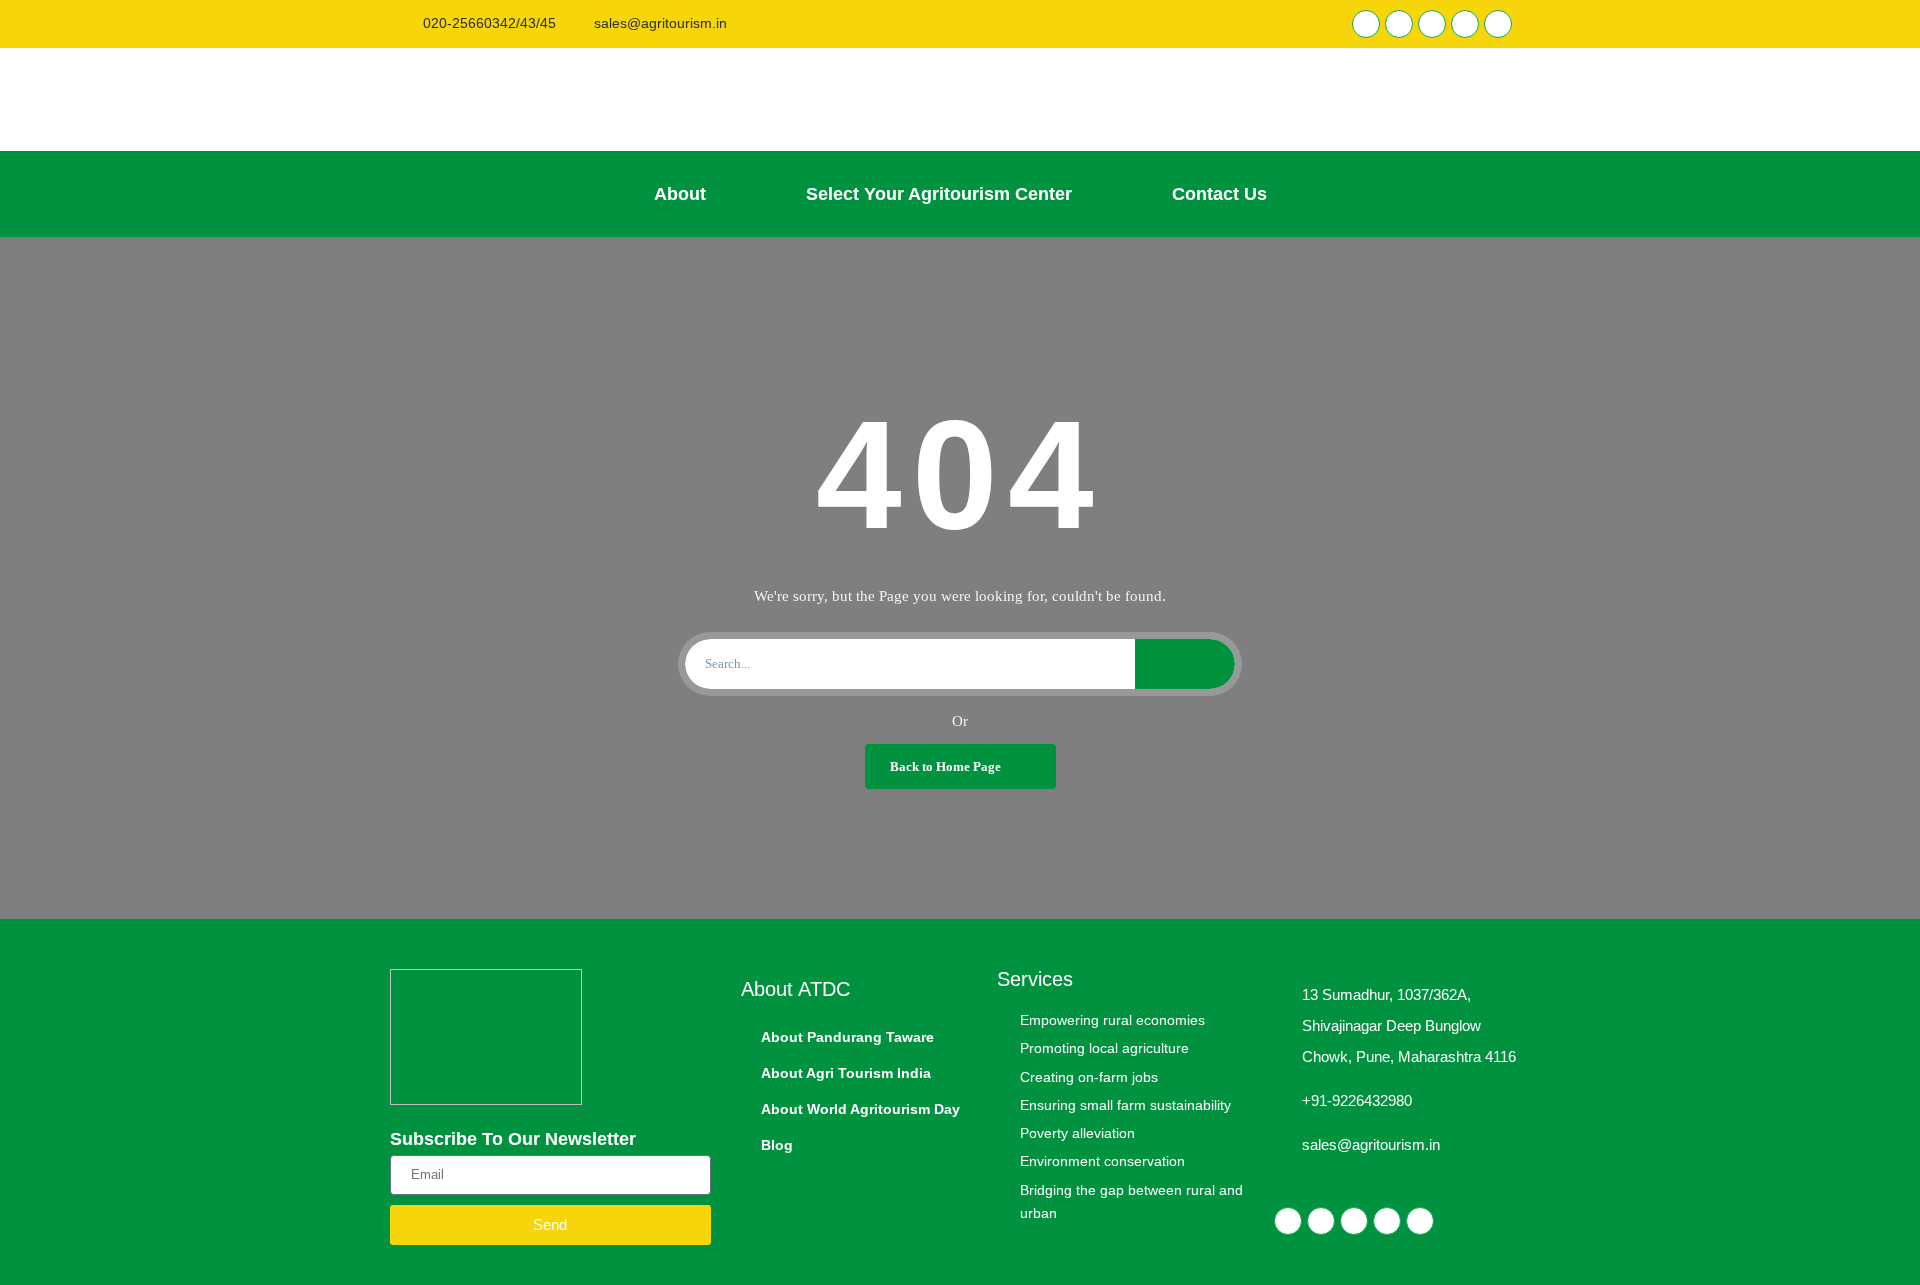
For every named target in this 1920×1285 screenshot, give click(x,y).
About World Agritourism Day (860, 1109)
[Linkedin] (1399, 24)
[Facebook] (1366, 24)
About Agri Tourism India (846, 1073)
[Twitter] (1432, 24)
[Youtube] (1498, 24)
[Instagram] (1465, 24)
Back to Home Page (945, 766)
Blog (777, 1145)
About (680, 194)
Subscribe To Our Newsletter (513, 1139)
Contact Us (1219, 194)
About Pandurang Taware (847, 1037)
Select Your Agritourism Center (939, 194)
